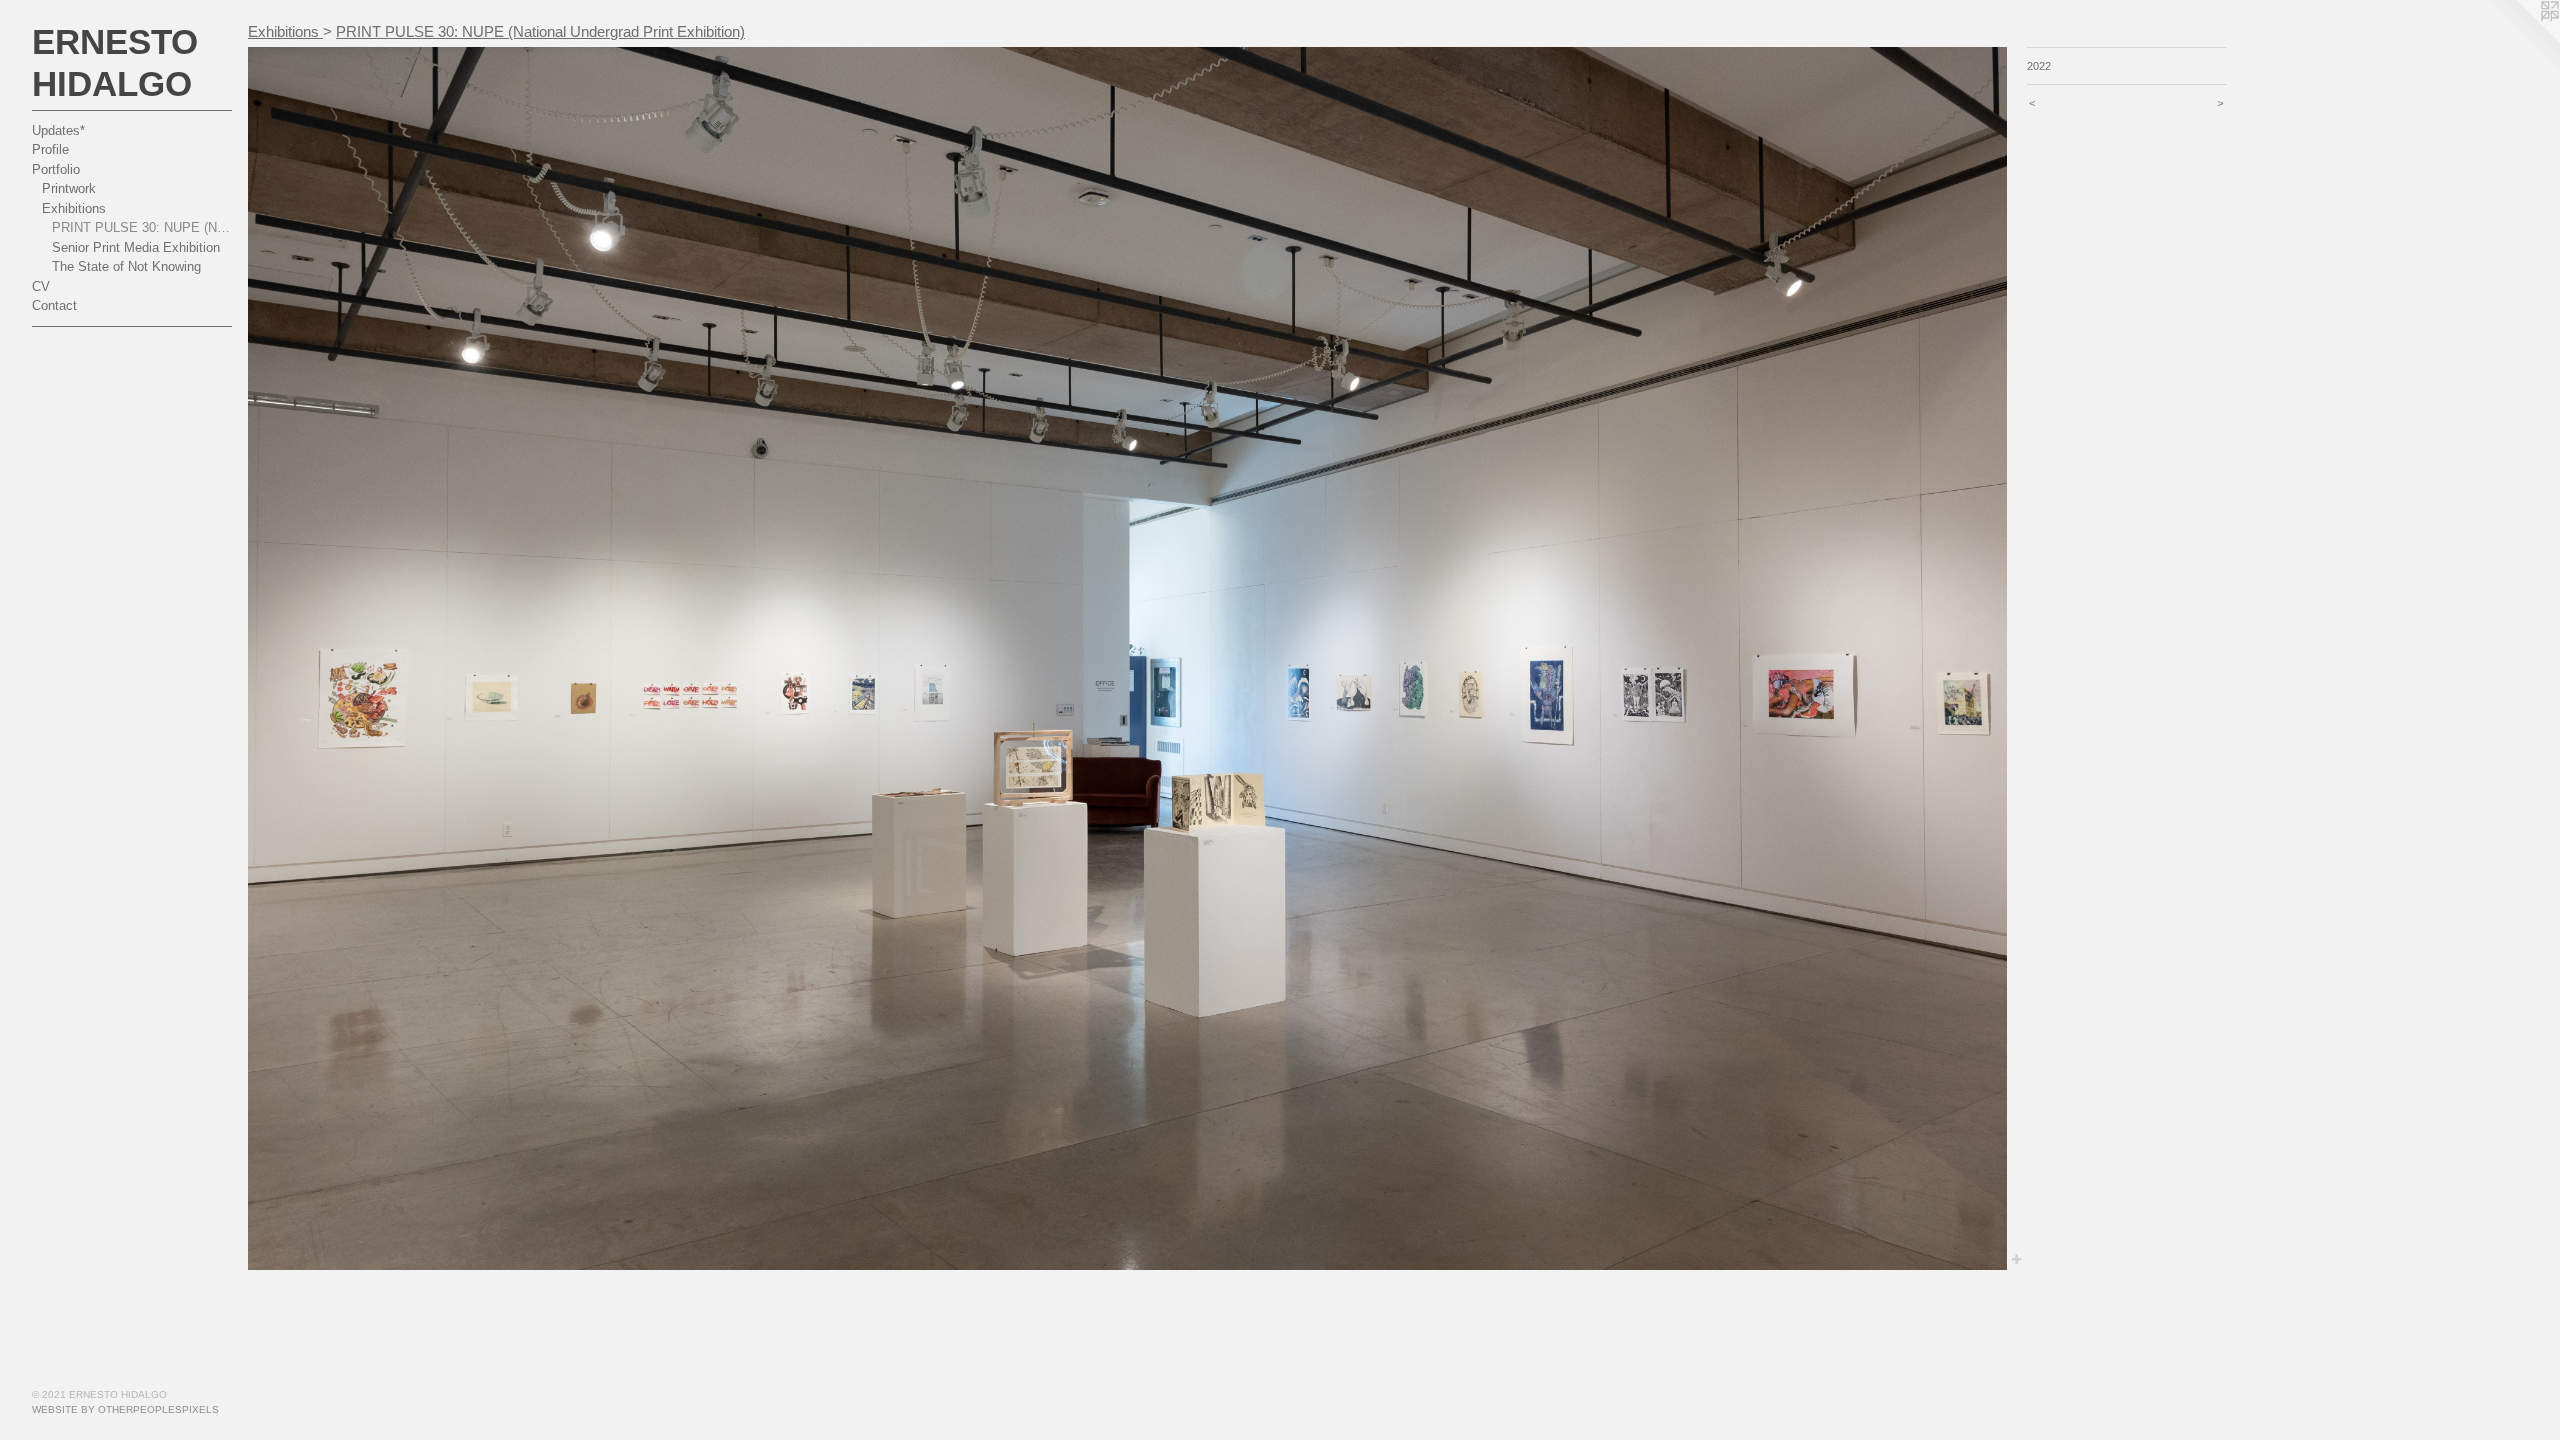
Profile (50, 149)
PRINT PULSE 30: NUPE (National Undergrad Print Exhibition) (142, 227)
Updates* (58, 130)
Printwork (69, 188)
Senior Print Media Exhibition (136, 247)
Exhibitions (74, 208)
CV (41, 286)
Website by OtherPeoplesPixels (125, 1409)
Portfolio (56, 169)
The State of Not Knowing (126, 266)
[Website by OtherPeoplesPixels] (2520, 40)
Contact (54, 305)
